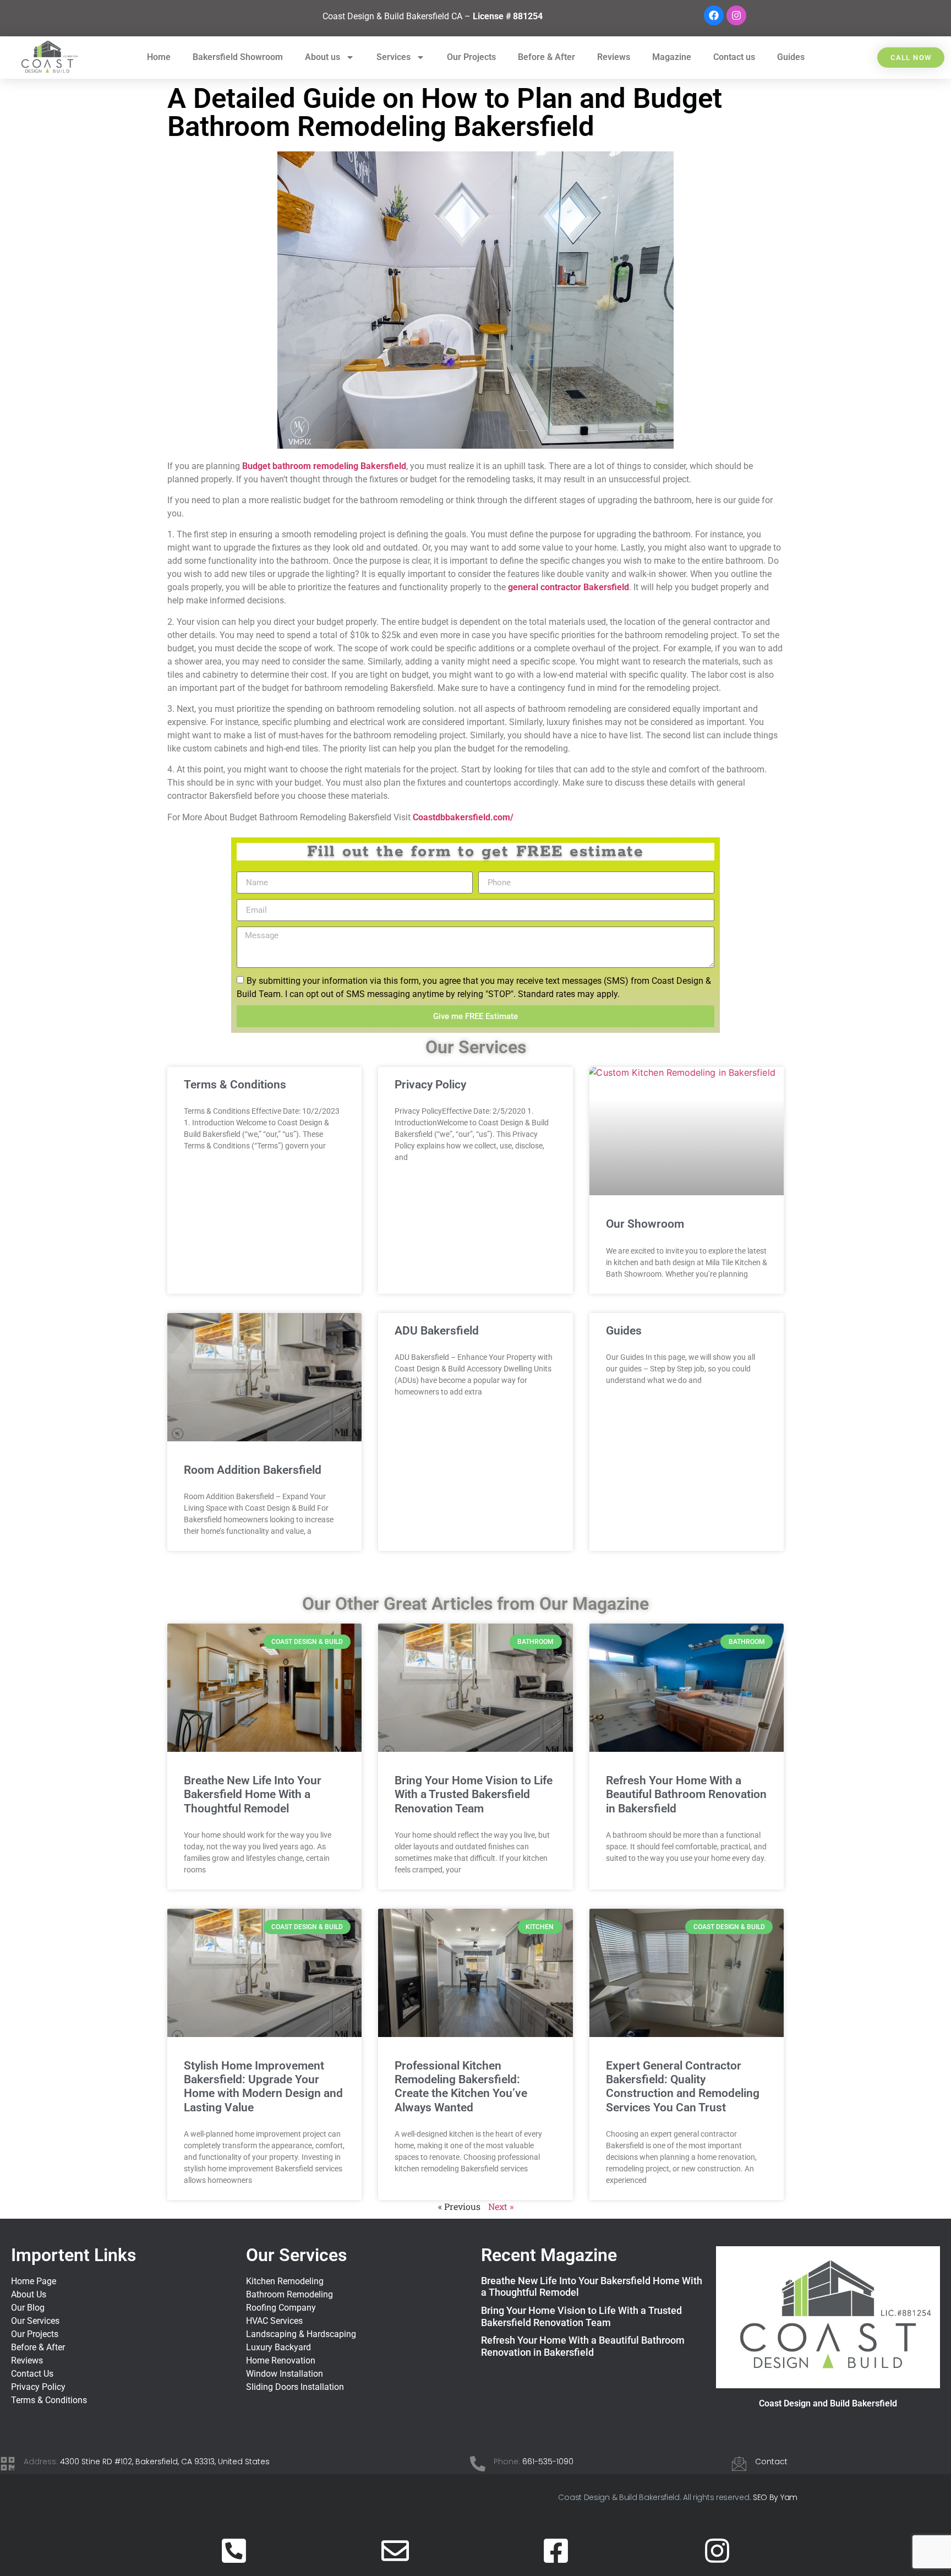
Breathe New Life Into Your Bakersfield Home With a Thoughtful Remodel (253, 1794)
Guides (791, 57)
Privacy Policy (430, 1085)
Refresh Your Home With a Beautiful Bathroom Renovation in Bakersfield (686, 1794)
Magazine (672, 57)
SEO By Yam (775, 2497)
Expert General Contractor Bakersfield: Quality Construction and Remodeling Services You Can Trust (683, 2087)
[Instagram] (736, 15)
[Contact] (739, 2464)
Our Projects (471, 57)
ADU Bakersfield (437, 1331)
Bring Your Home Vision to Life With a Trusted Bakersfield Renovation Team (474, 1794)
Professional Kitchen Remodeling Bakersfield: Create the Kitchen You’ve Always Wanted (461, 2087)
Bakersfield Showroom (238, 57)
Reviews (614, 57)
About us (323, 57)
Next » (501, 2206)
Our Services (296, 2255)
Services (393, 57)
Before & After (546, 57)
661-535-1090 (548, 2461)
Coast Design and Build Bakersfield (828, 2403)
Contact (771, 2461)
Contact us (734, 57)
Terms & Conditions (235, 1085)
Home (159, 57)
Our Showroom (645, 1224)
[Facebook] (714, 15)
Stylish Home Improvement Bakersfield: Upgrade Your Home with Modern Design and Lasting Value (263, 2087)
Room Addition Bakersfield (253, 1470)
